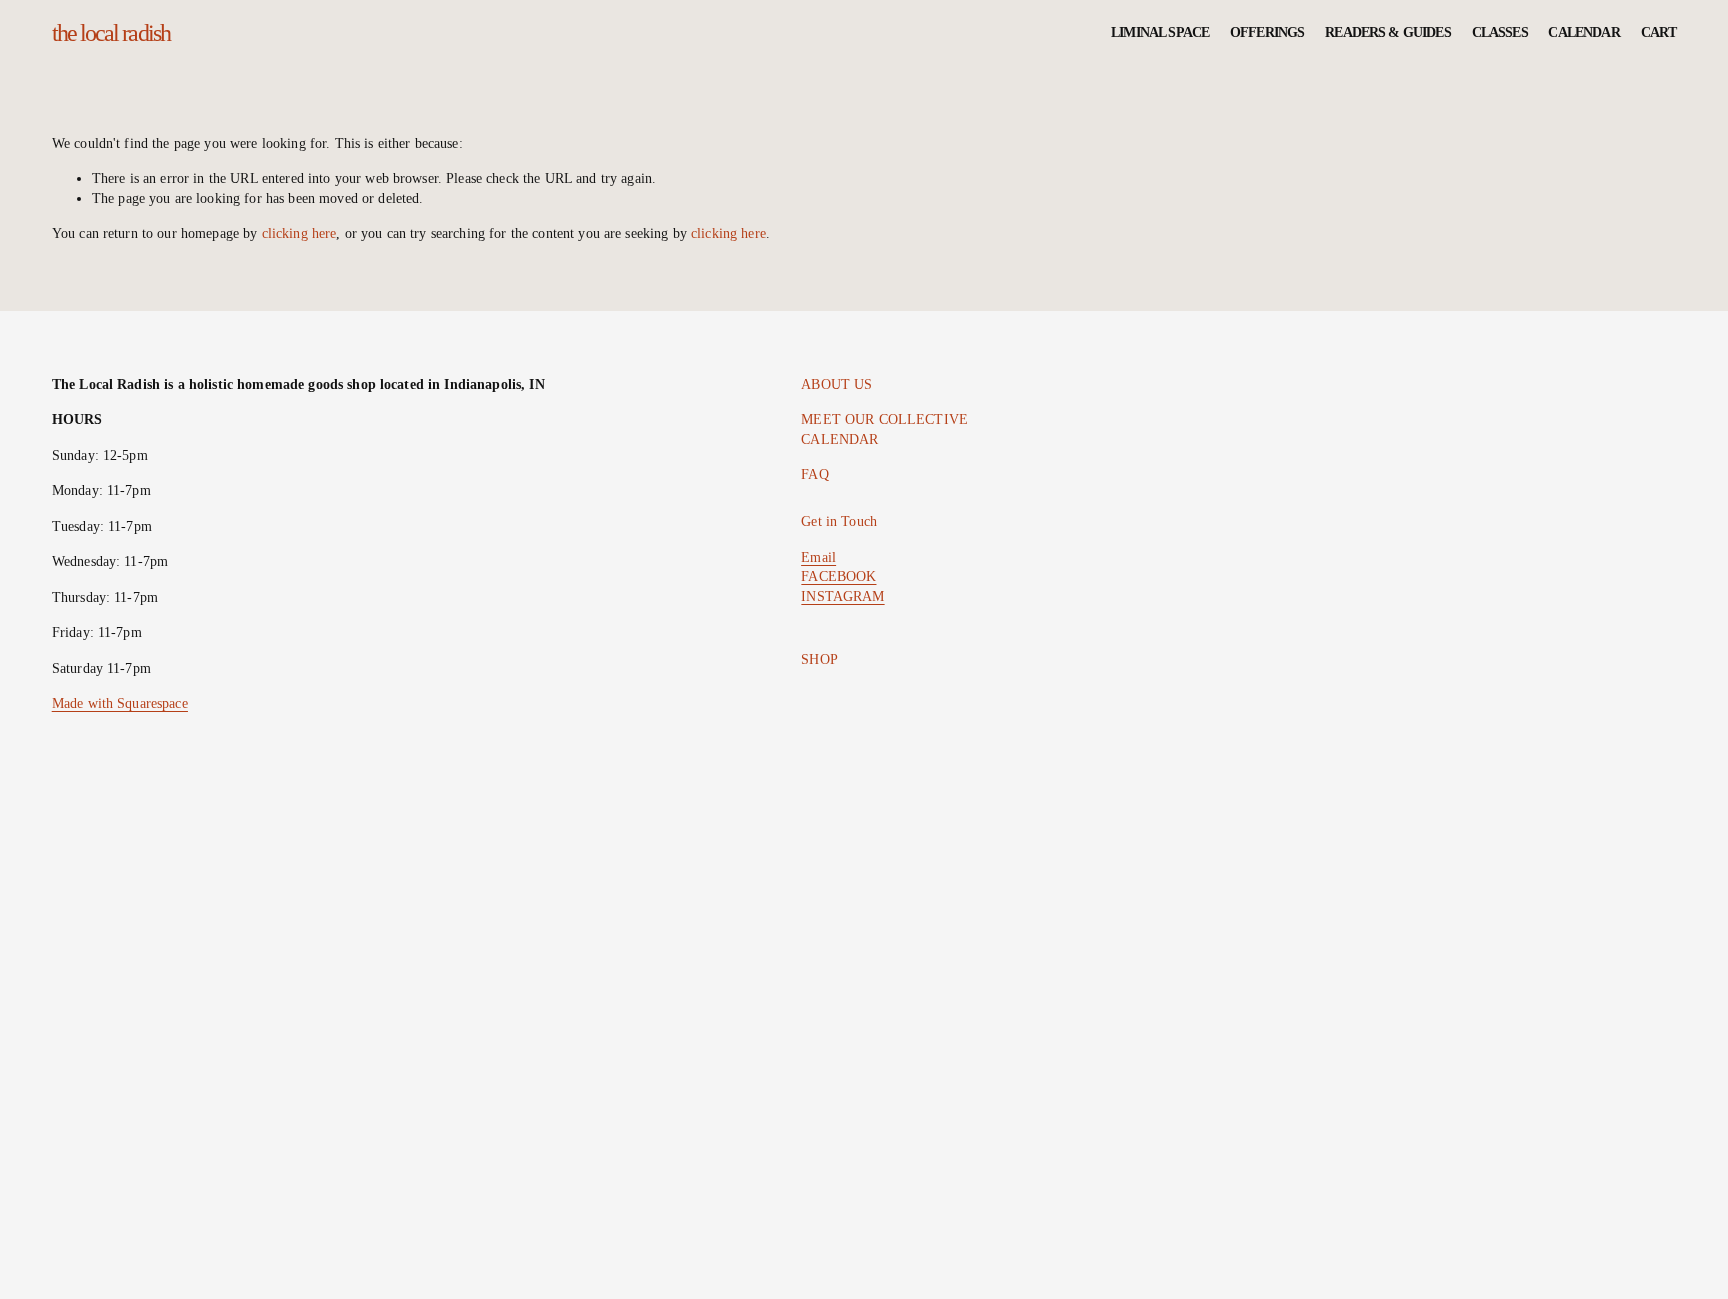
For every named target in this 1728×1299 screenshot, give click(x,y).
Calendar (1583, 32)
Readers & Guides (1388, 32)
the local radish (111, 32)
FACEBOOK (838, 576)
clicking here (299, 233)
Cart (1659, 33)
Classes (1500, 32)
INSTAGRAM (842, 596)
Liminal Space (1160, 32)
